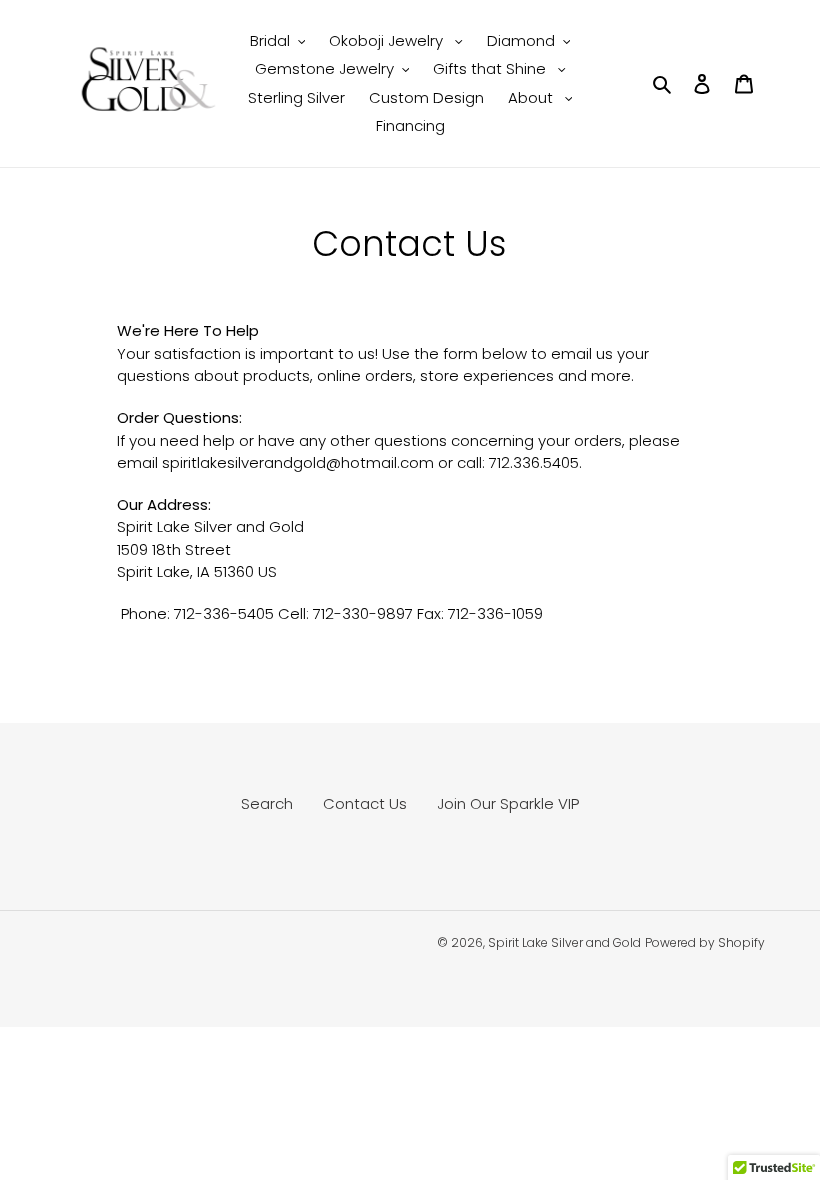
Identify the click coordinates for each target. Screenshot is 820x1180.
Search (267, 803)
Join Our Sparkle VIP (508, 803)
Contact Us (365, 803)
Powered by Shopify (705, 942)
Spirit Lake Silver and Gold (564, 942)
